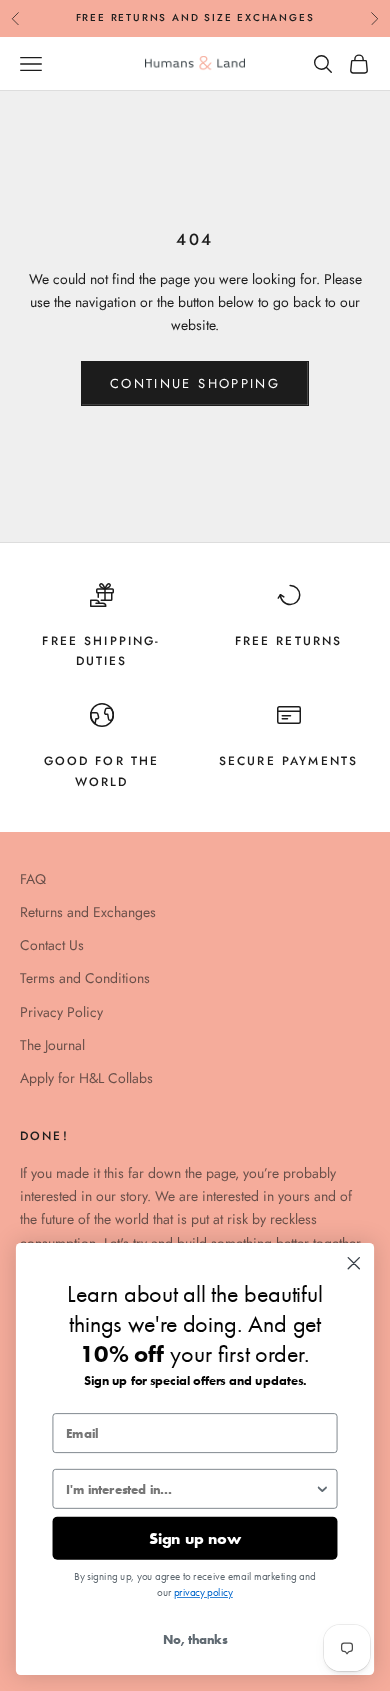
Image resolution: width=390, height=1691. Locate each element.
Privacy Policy (61, 1012)
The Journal (52, 1045)
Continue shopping (195, 383)
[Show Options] (322, 1489)
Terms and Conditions (85, 978)
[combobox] (190, 1489)
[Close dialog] (354, 1263)
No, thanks (195, 1639)
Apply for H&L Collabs (86, 1078)
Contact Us (52, 945)
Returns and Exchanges (88, 912)
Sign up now (195, 1538)
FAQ (33, 879)
